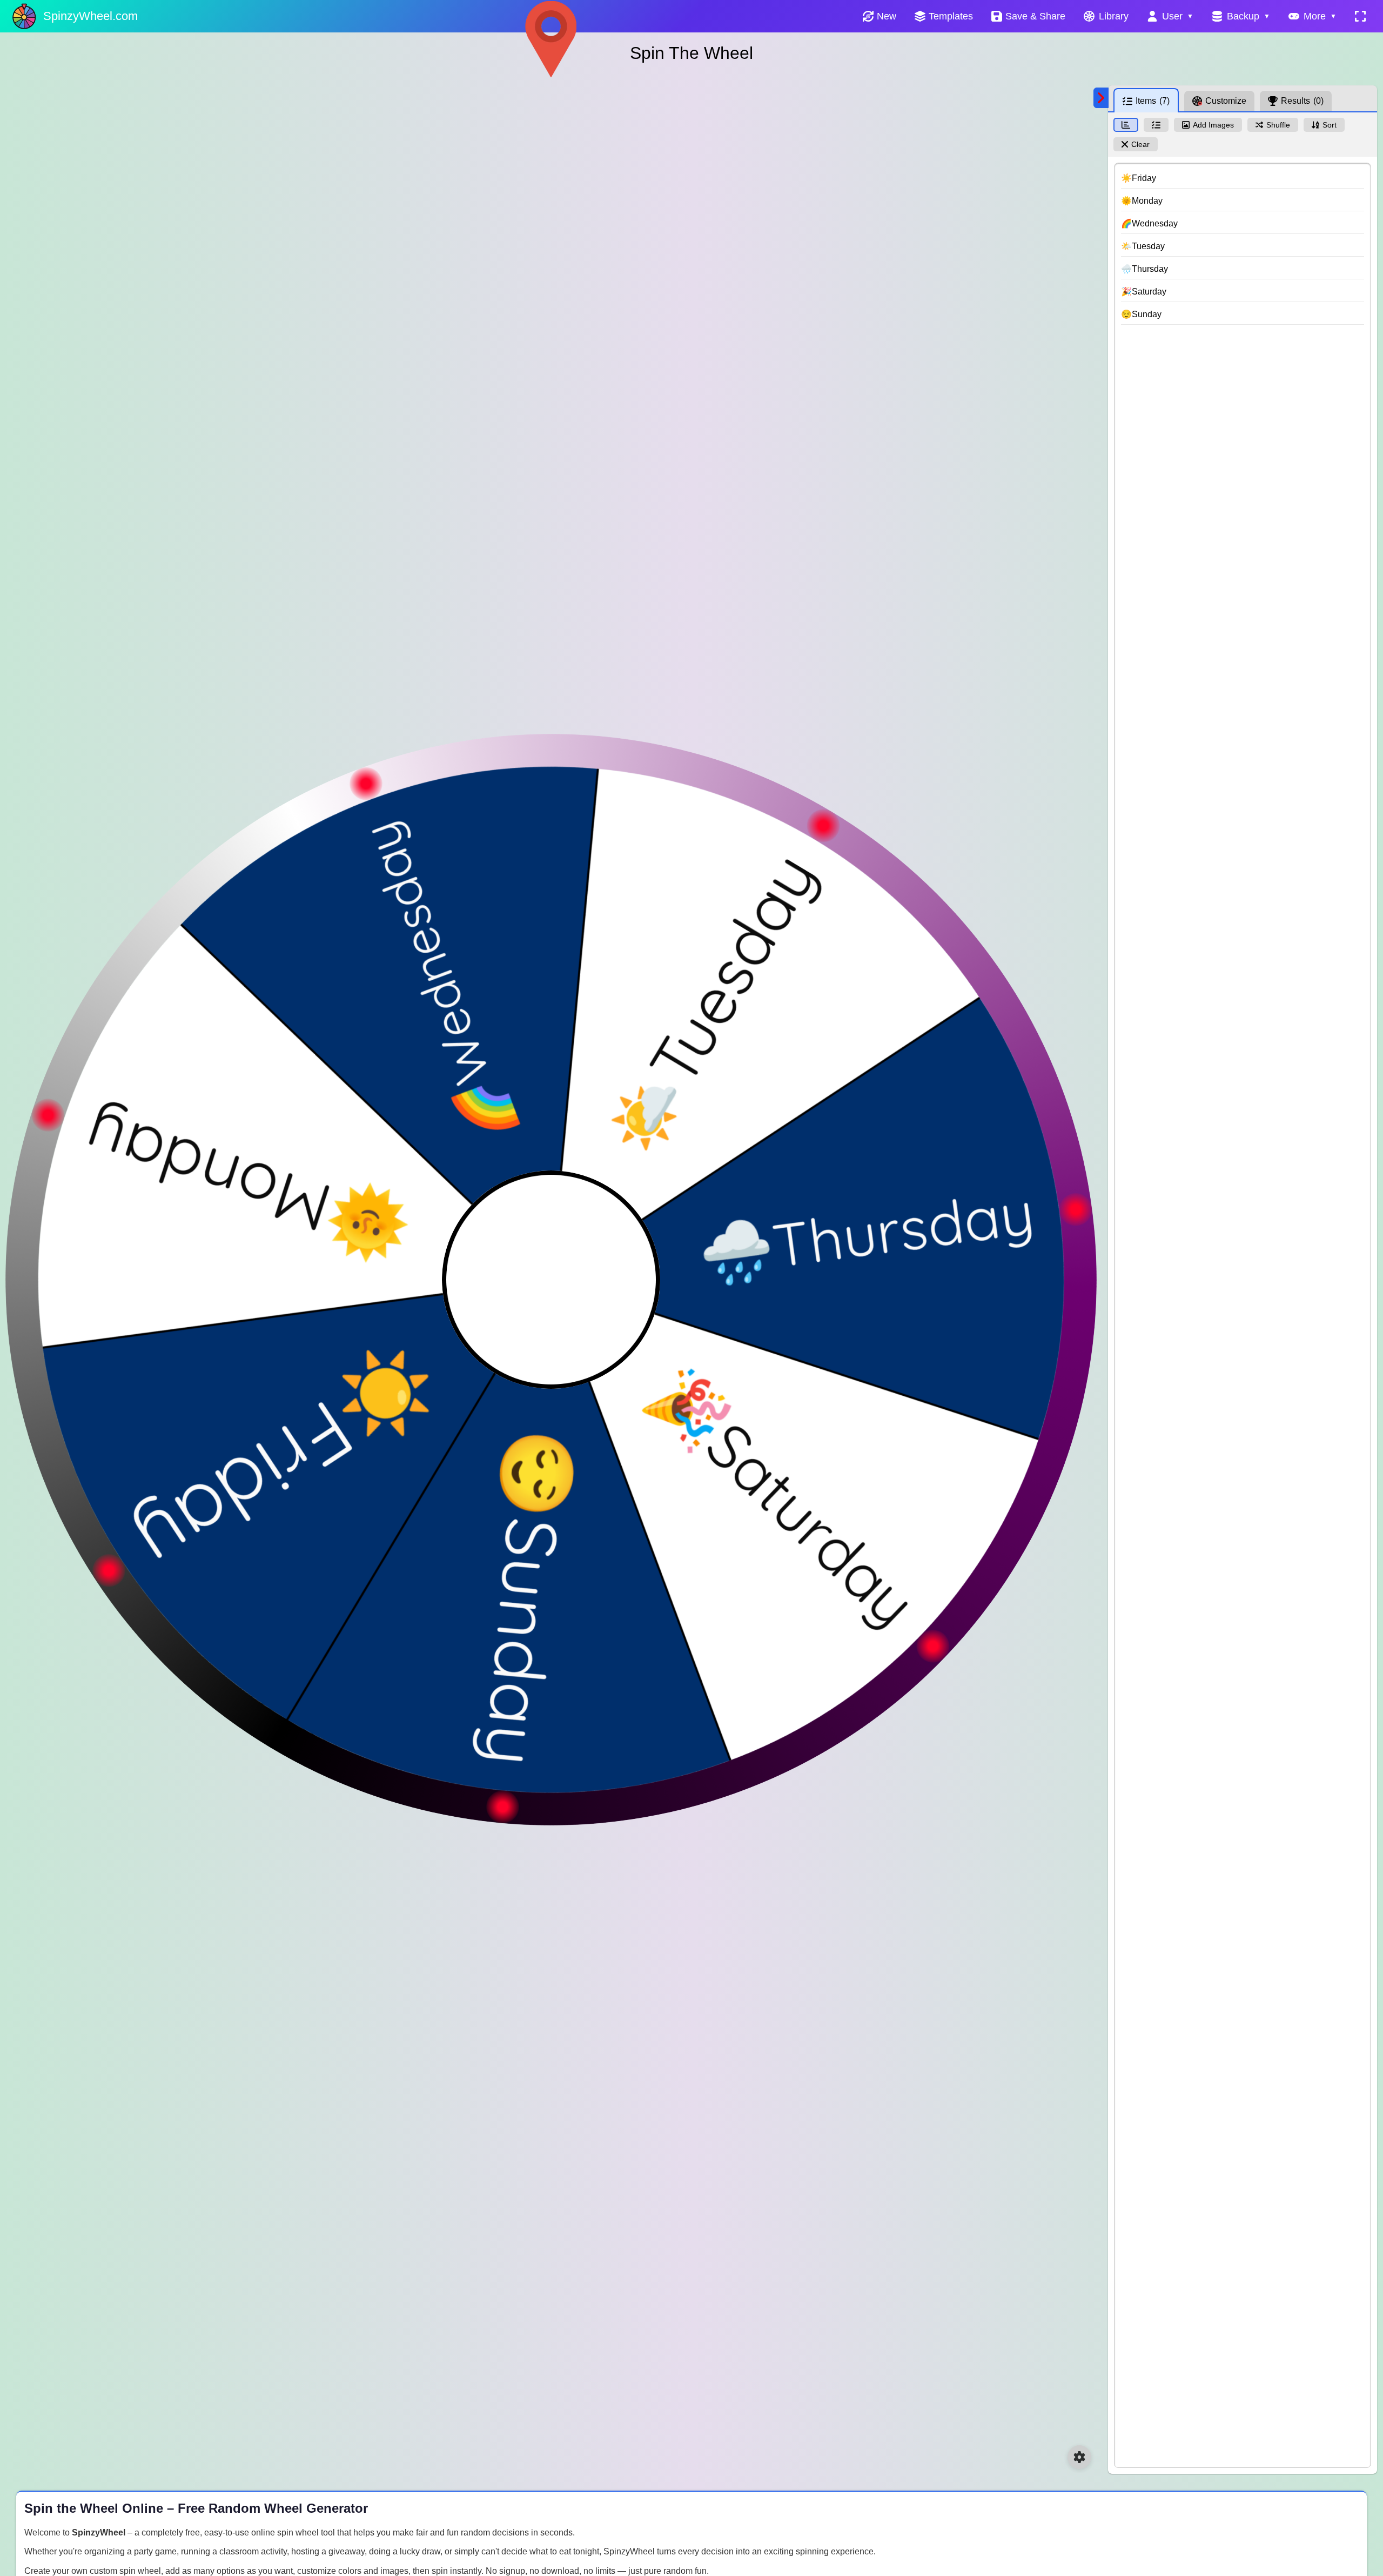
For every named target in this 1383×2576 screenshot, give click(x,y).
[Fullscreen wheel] (1360, 16)
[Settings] (1079, 2457)
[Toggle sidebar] (1101, 98)
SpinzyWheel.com (90, 16)
